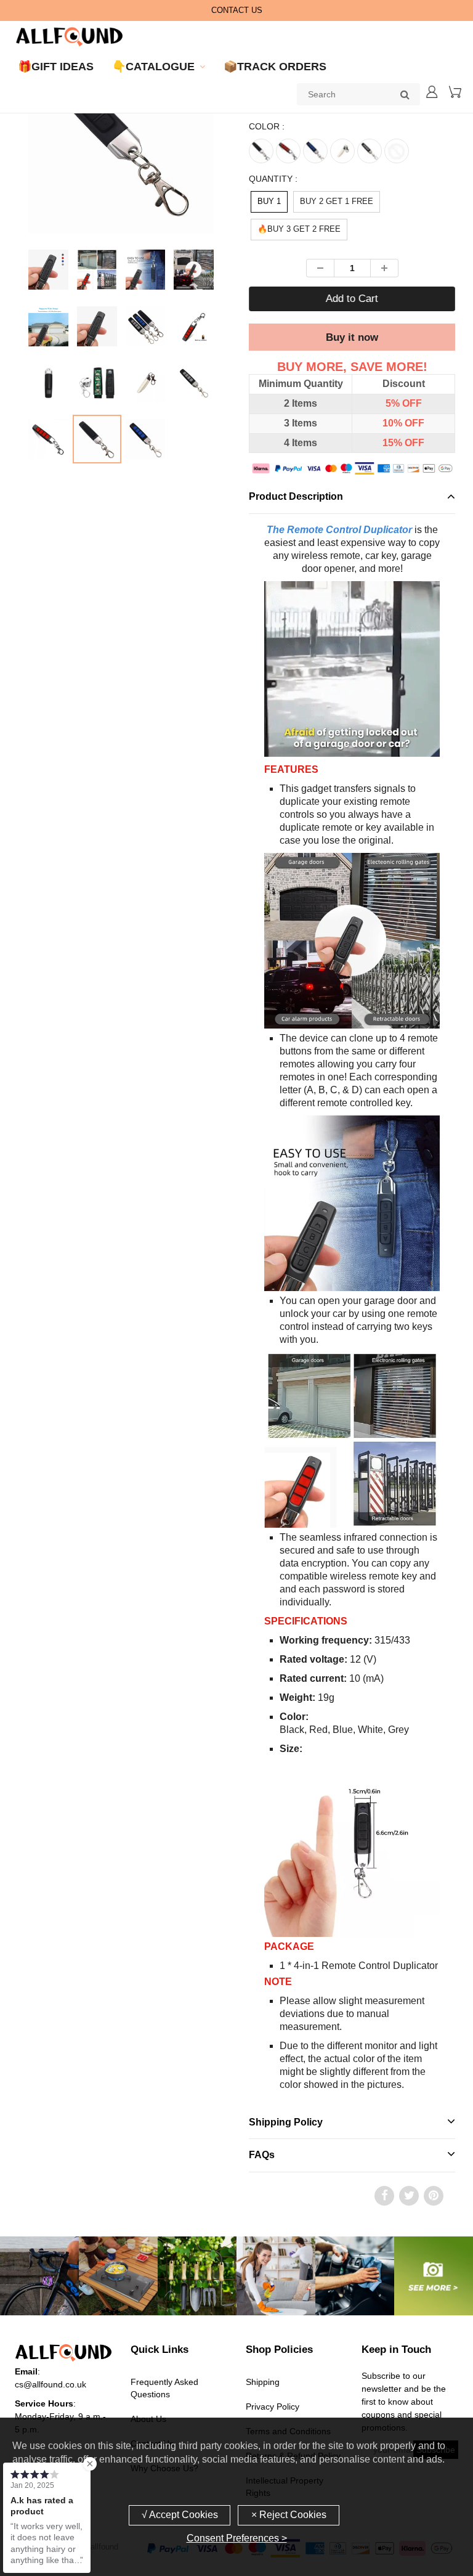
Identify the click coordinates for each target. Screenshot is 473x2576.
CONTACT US (237, 10)
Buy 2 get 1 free (337, 201)
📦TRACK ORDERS (275, 67)
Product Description (296, 496)
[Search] (405, 94)
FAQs (262, 2155)
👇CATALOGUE (153, 67)
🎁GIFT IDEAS (56, 67)
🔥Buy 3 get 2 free (299, 229)
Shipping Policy (286, 2122)
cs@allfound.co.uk (51, 2384)
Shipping (263, 2382)
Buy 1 (269, 201)
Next (266, 170)
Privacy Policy (273, 2407)
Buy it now (352, 337)
